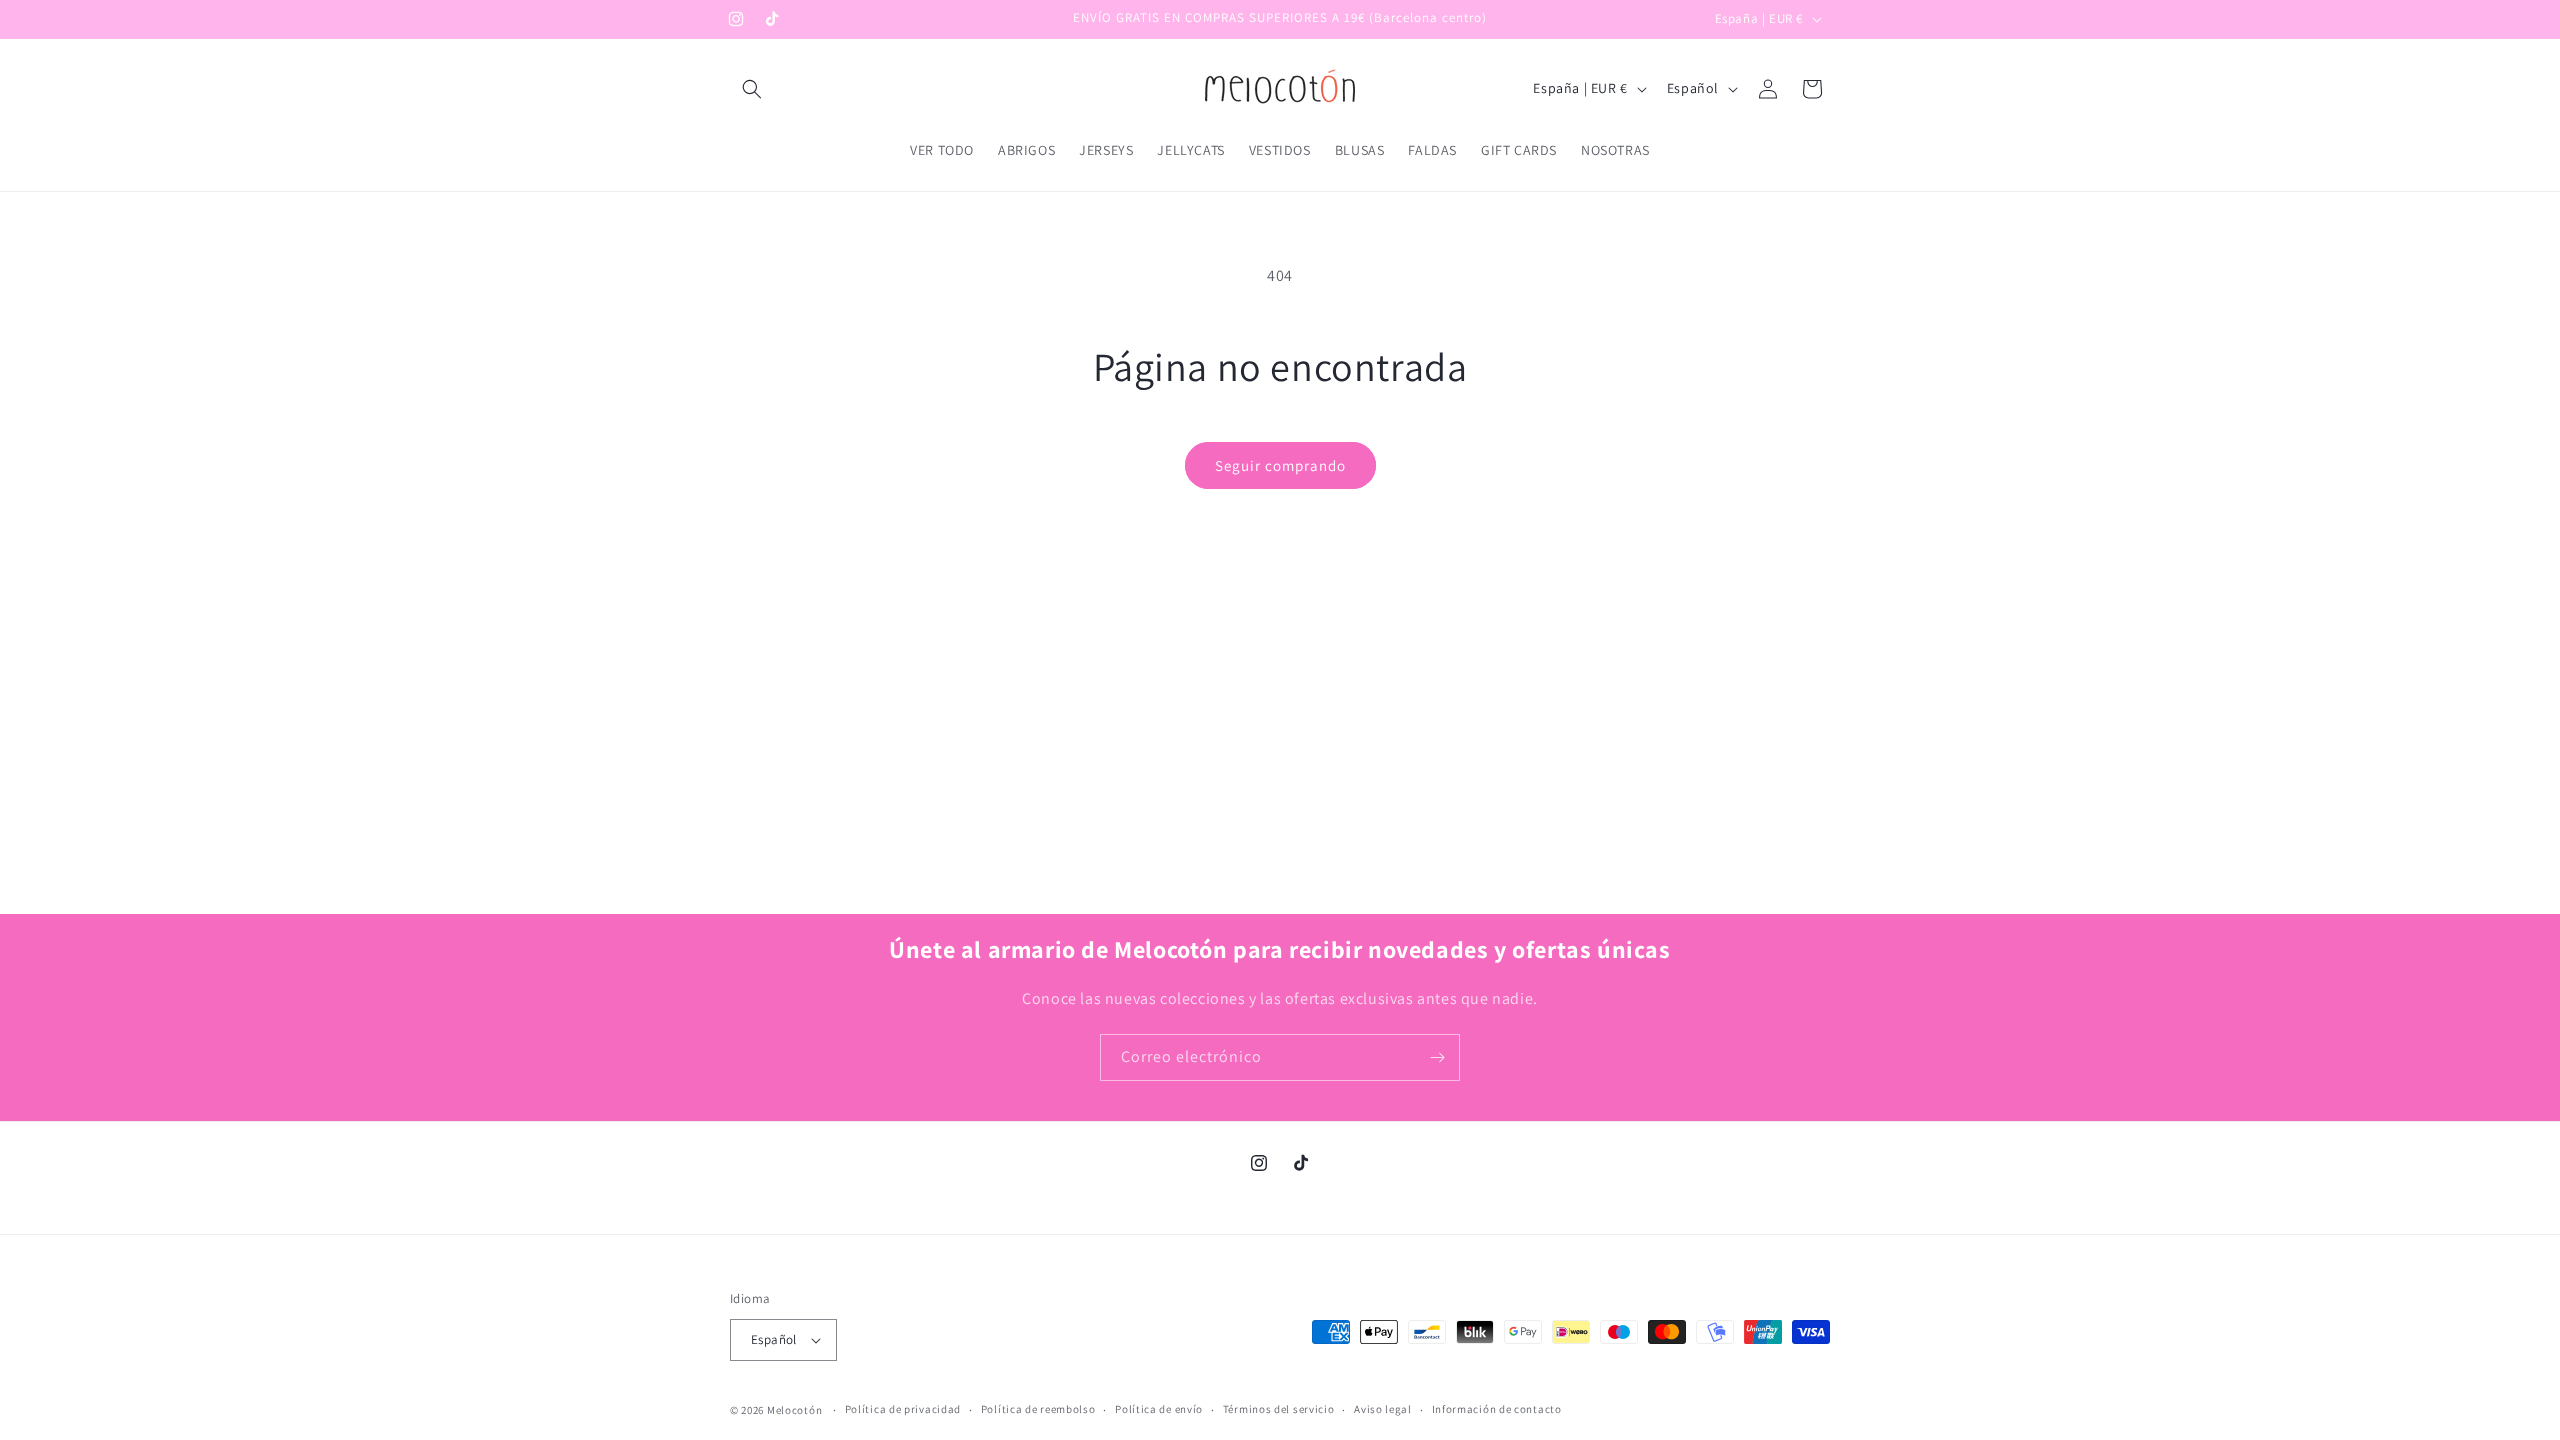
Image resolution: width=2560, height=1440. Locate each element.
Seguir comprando (1280, 465)
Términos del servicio (1279, 1409)
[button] (752, 89)
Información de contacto (1497, 1409)
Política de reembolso (1038, 1409)
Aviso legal (1383, 1409)
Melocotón (794, 1410)
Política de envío (1159, 1409)
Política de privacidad (903, 1409)
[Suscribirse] (1437, 1057)
